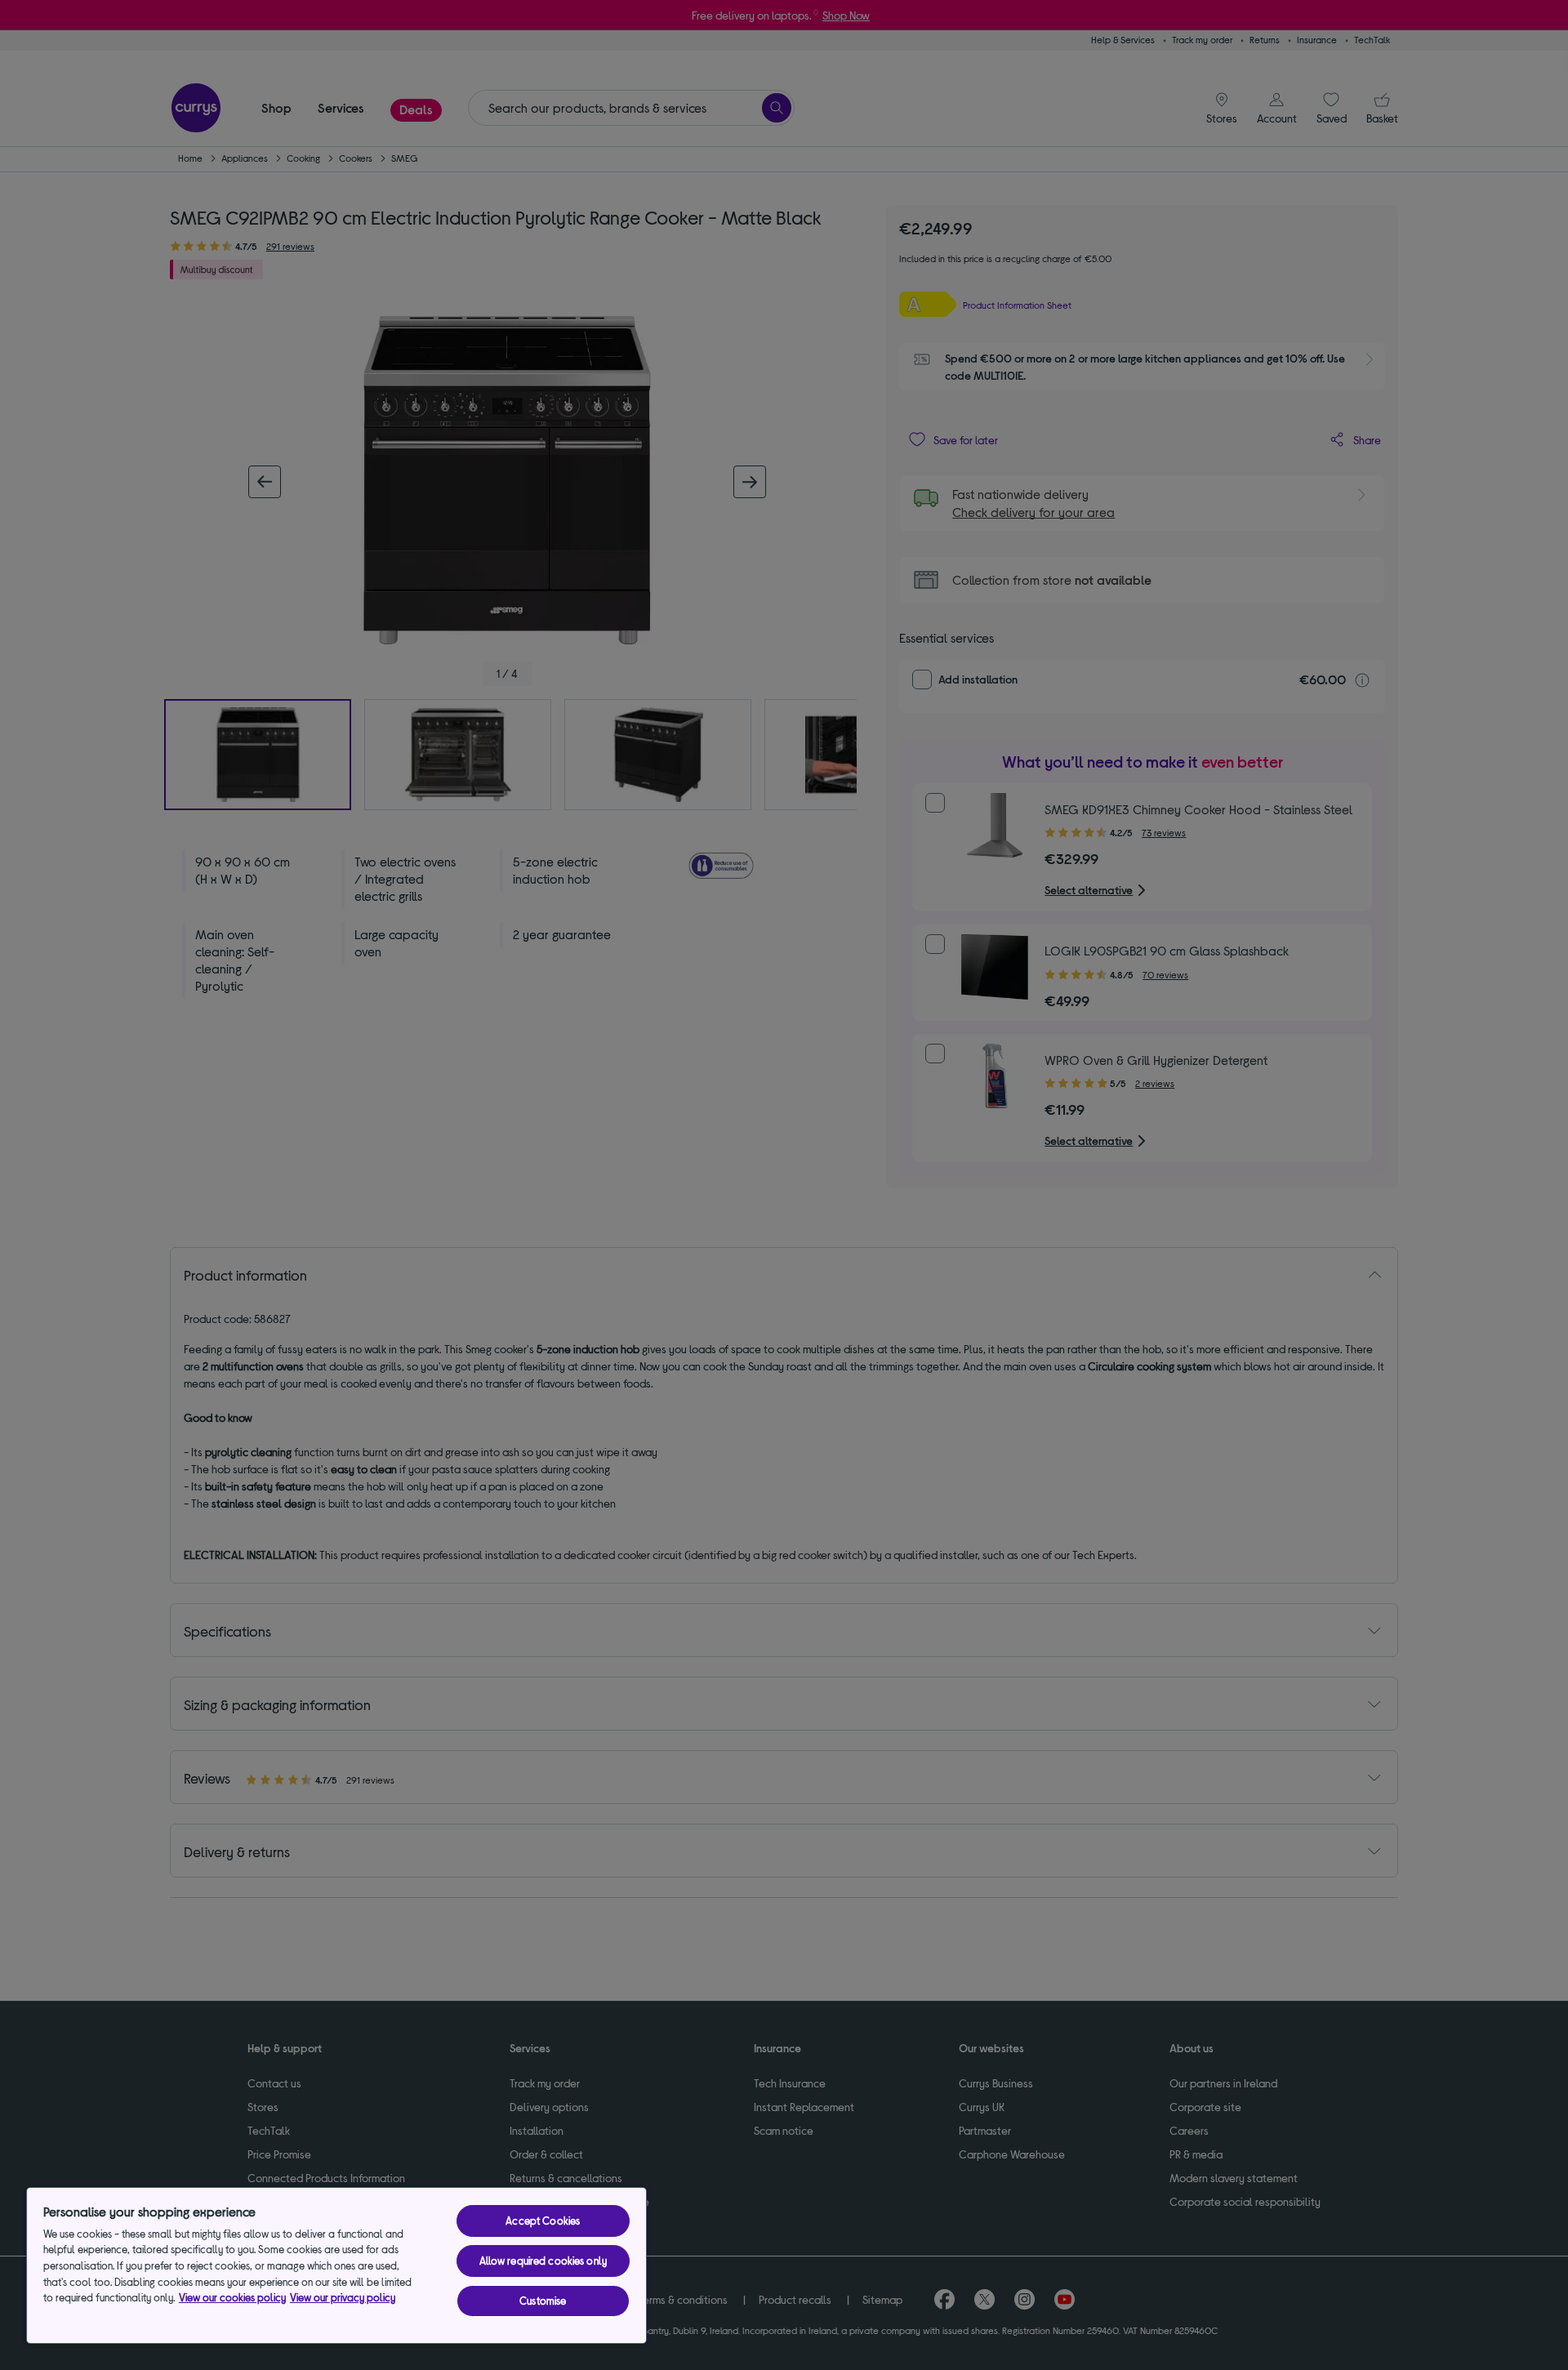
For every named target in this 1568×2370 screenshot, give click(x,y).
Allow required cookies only (543, 2261)
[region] (336, 2265)
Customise (543, 2301)
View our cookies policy (232, 2297)
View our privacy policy (343, 2297)
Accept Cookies (543, 2221)
